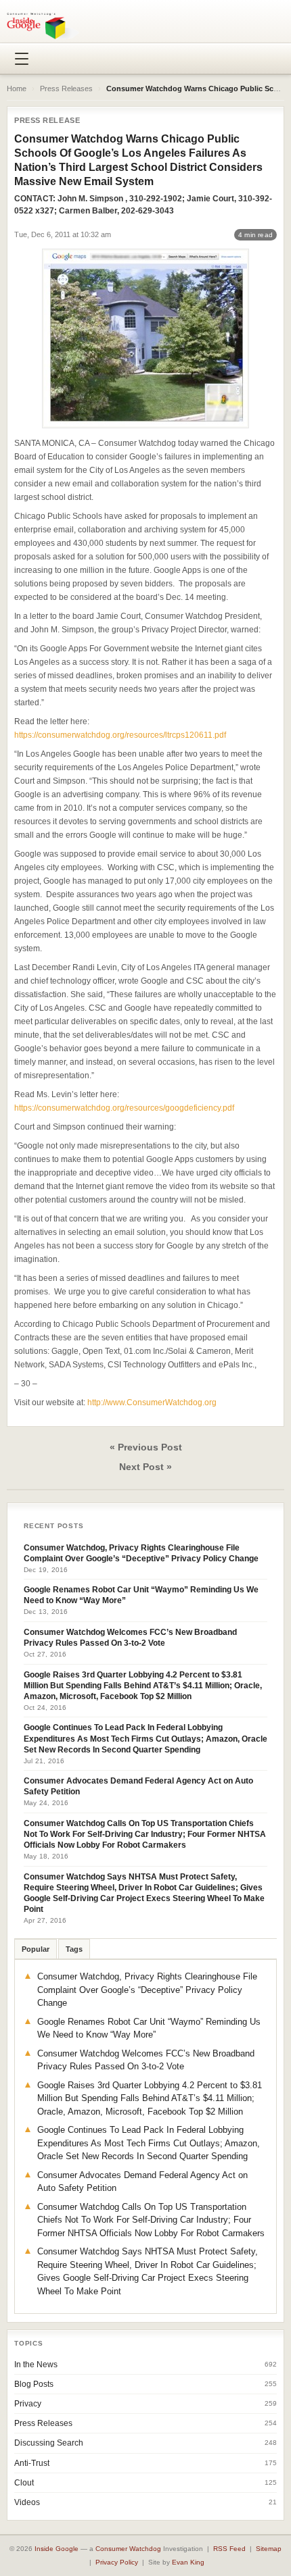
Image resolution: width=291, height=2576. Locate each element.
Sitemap (269, 2549)
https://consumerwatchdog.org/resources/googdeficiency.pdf (124, 1108)
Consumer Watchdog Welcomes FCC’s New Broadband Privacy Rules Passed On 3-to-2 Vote (130, 1638)
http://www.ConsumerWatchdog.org (152, 1403)
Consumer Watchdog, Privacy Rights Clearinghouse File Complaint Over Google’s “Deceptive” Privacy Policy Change (141, 1553)
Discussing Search (49, 2443)
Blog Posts (34, 2384)
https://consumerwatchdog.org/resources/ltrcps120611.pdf (120, 735)
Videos (27, 2502)
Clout (24, 2483)
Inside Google (57, 2549)
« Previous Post (146, 1447)
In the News (36, 2365)
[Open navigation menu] (22, 59)
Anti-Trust (32, 2463)
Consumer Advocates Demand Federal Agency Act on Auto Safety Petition (138, 1786)
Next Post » (145, 1467)
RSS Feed (229, 2549)
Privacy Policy (117, 2562)
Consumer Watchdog (128, 2549)
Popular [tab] (36, 1949)
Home (17, 89)
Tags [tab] (74, 1949)
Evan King (188, 2562)
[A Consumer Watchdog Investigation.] (43, 26)
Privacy (28, 2404)
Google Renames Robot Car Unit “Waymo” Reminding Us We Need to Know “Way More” (141, 1595)
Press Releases (66, 89)
